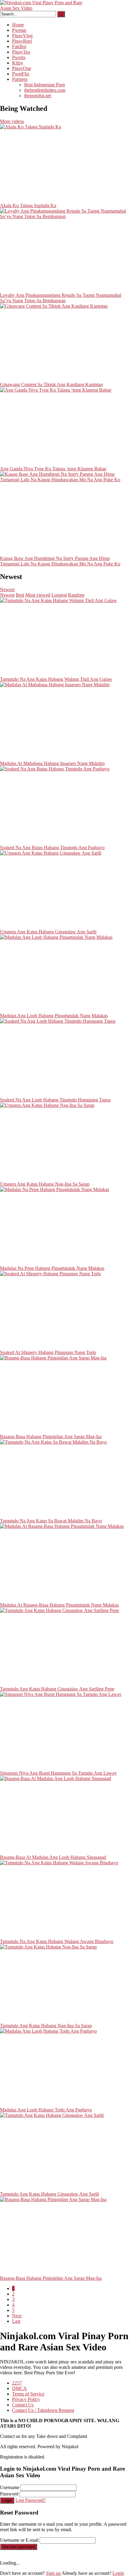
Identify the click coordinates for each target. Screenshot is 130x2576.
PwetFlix (21, 74)
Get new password (19, 2547)
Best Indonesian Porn (45, 85)
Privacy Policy (26, 2399)
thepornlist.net (38, 96)
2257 (17, 2383)
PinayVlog (22, 36)
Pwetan (19, 30)
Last (16, 2321)
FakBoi (19, 46)
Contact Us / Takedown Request (43, 2410)
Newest (7, 589)
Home (18, 25)
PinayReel (22, 41)
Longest (59, 595)
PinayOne (22, 68)
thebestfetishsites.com (45, 90)
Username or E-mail (19, 2540)
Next (17, 2316)
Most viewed (38, 595)
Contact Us (23, 2405)
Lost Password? (31, 2500)
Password (9, 2494)
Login (7, 2500)
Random (76, 595)
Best (20, 595)
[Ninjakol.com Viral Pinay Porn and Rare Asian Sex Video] (45, 8)
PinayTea (21, 52)
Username (10, 2487)
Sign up (53, 2573)
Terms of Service (28, 2394)
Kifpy (18, 63)
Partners (20, 79)
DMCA (19, 2388)
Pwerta (19, 57)
